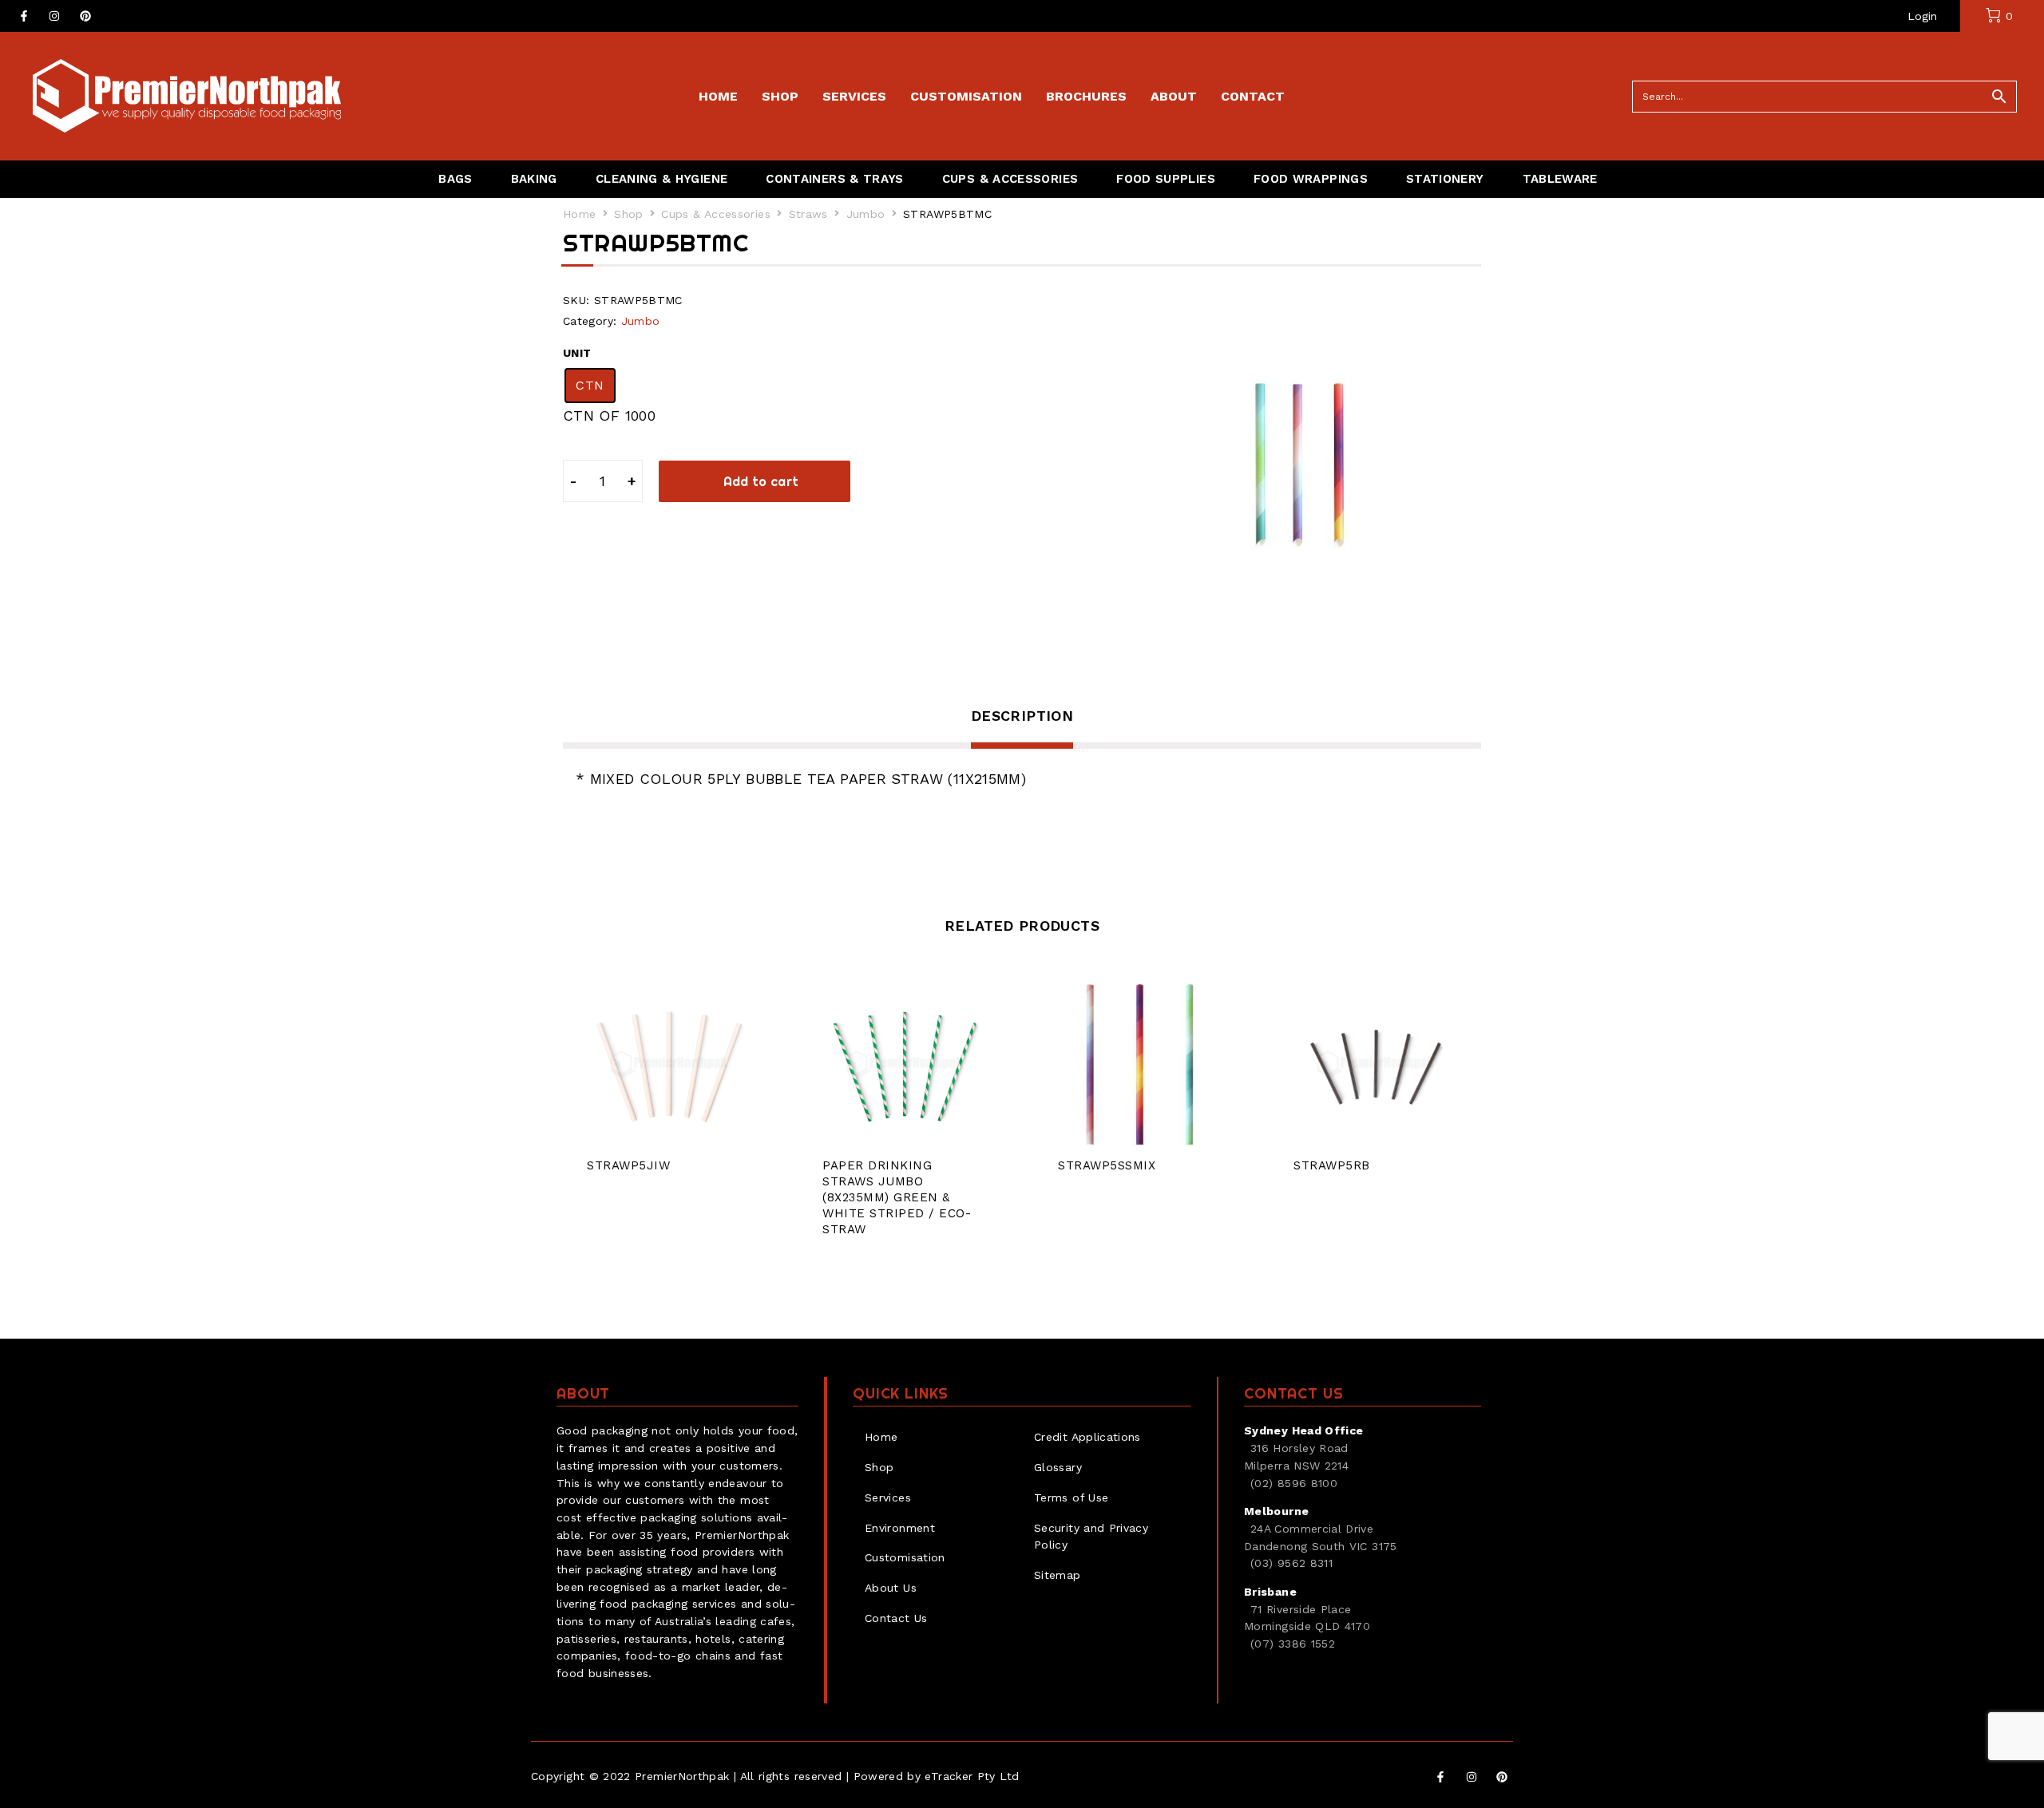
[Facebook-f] (24, 16)
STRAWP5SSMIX (1107, 1165)
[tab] (1022, 726)
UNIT (577, 353)
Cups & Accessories (715, 214)
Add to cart (761, 481)
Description (1022, 716)
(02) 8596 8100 (1294, 1483)
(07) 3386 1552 (1293, 1644)
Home (579, 214)
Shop (628, 214)
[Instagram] (54, 16)
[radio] (590, 386)
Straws (808, 214)
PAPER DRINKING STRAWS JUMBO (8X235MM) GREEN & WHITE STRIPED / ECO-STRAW (897, 1197)
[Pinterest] (85, 16)
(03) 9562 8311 (1291, 1563)
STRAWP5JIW (628, 1165)
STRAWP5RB (1332, 1165)
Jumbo (866, 214)
